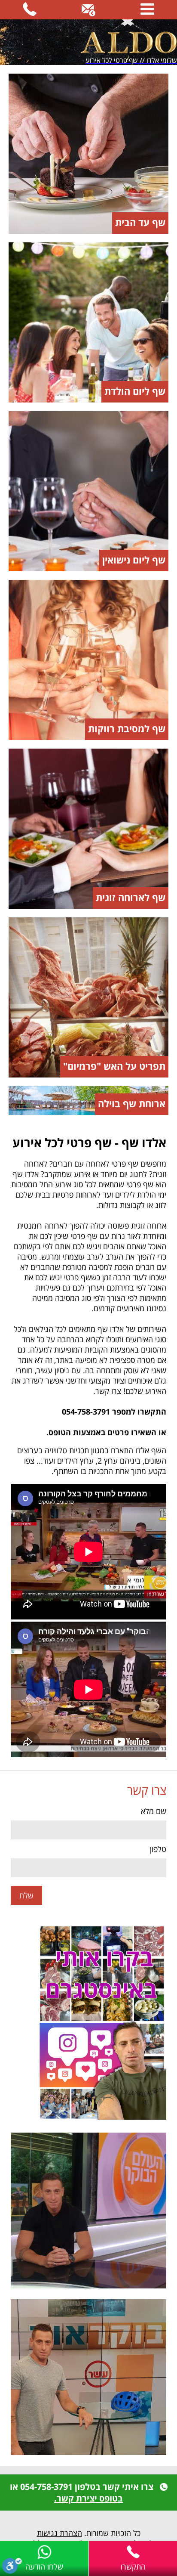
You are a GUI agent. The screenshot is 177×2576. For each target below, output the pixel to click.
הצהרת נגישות (60, 2533)
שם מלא (154, 1811)
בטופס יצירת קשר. (88, 2498)
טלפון (158, 1849)
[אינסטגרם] (88, 2023)
